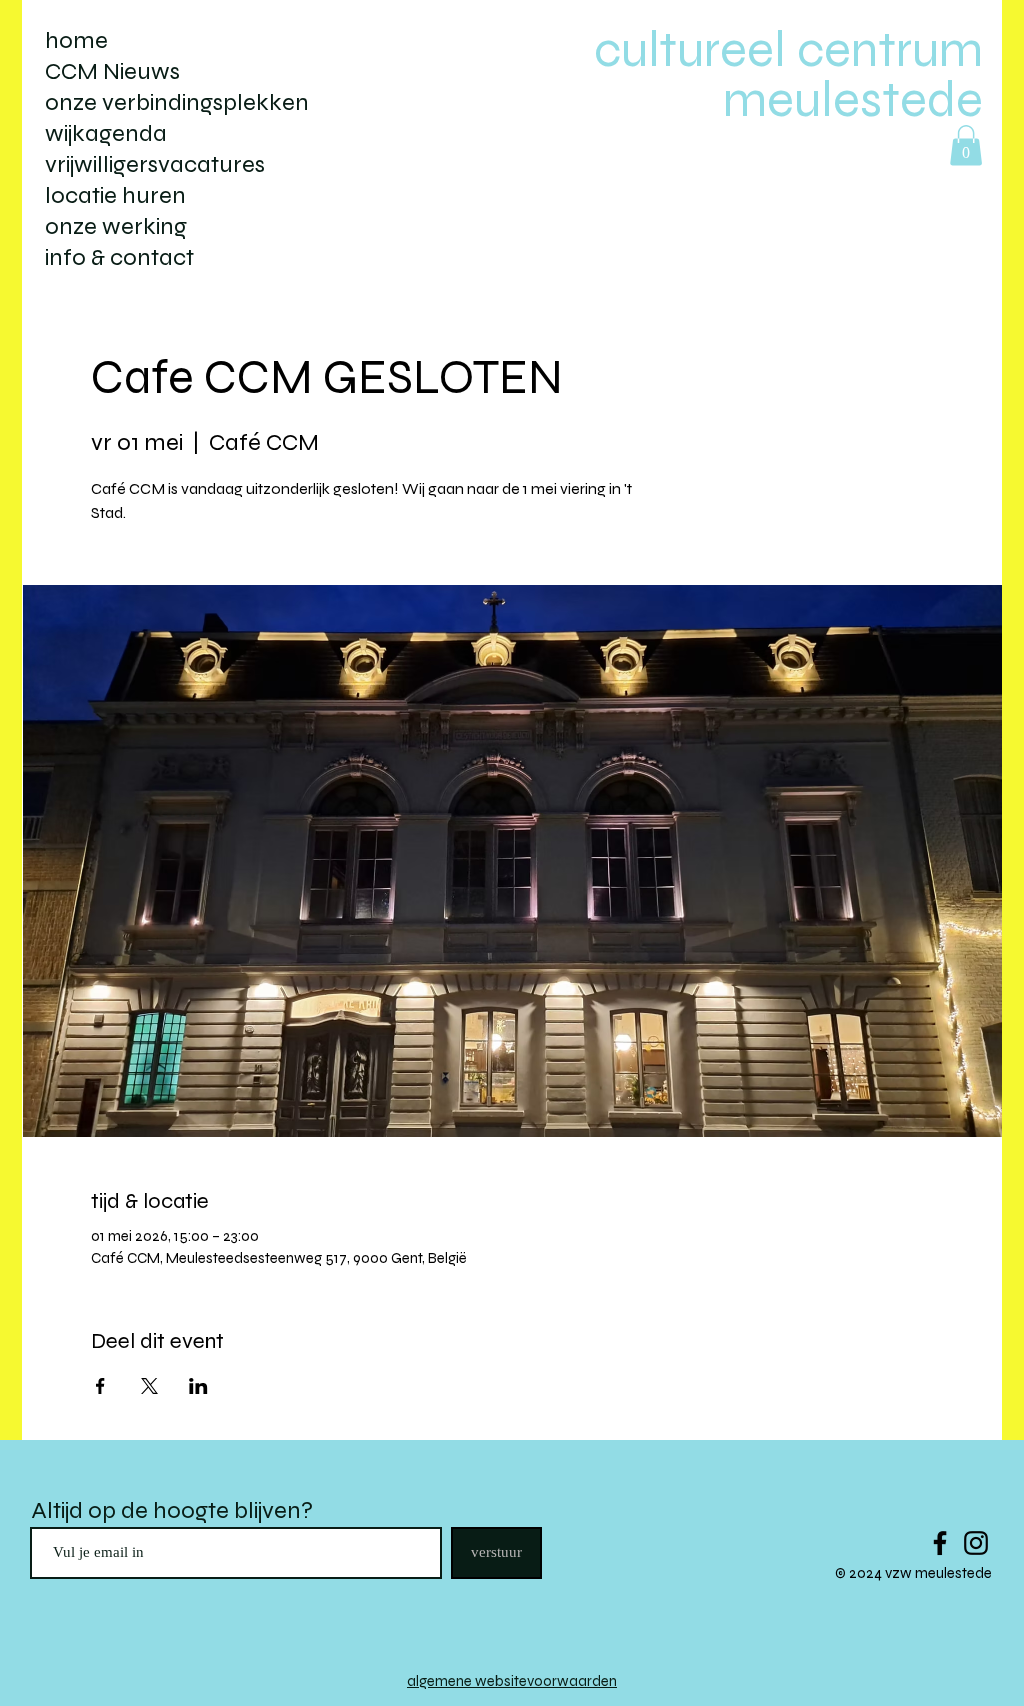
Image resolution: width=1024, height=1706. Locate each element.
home (76, 40)
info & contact (119, 257)
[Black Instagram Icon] (976, 1543)
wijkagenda (106, 133)
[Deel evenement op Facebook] (100, 1386)
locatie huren (115, 195)
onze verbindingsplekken (177, 102)
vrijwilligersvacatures (155, 164)
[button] (966, 145)
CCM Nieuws (112, 71)
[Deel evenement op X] (149, 1386)
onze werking (116, 226)
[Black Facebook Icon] (940, 1543)
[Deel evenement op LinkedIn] (198, 1386)
